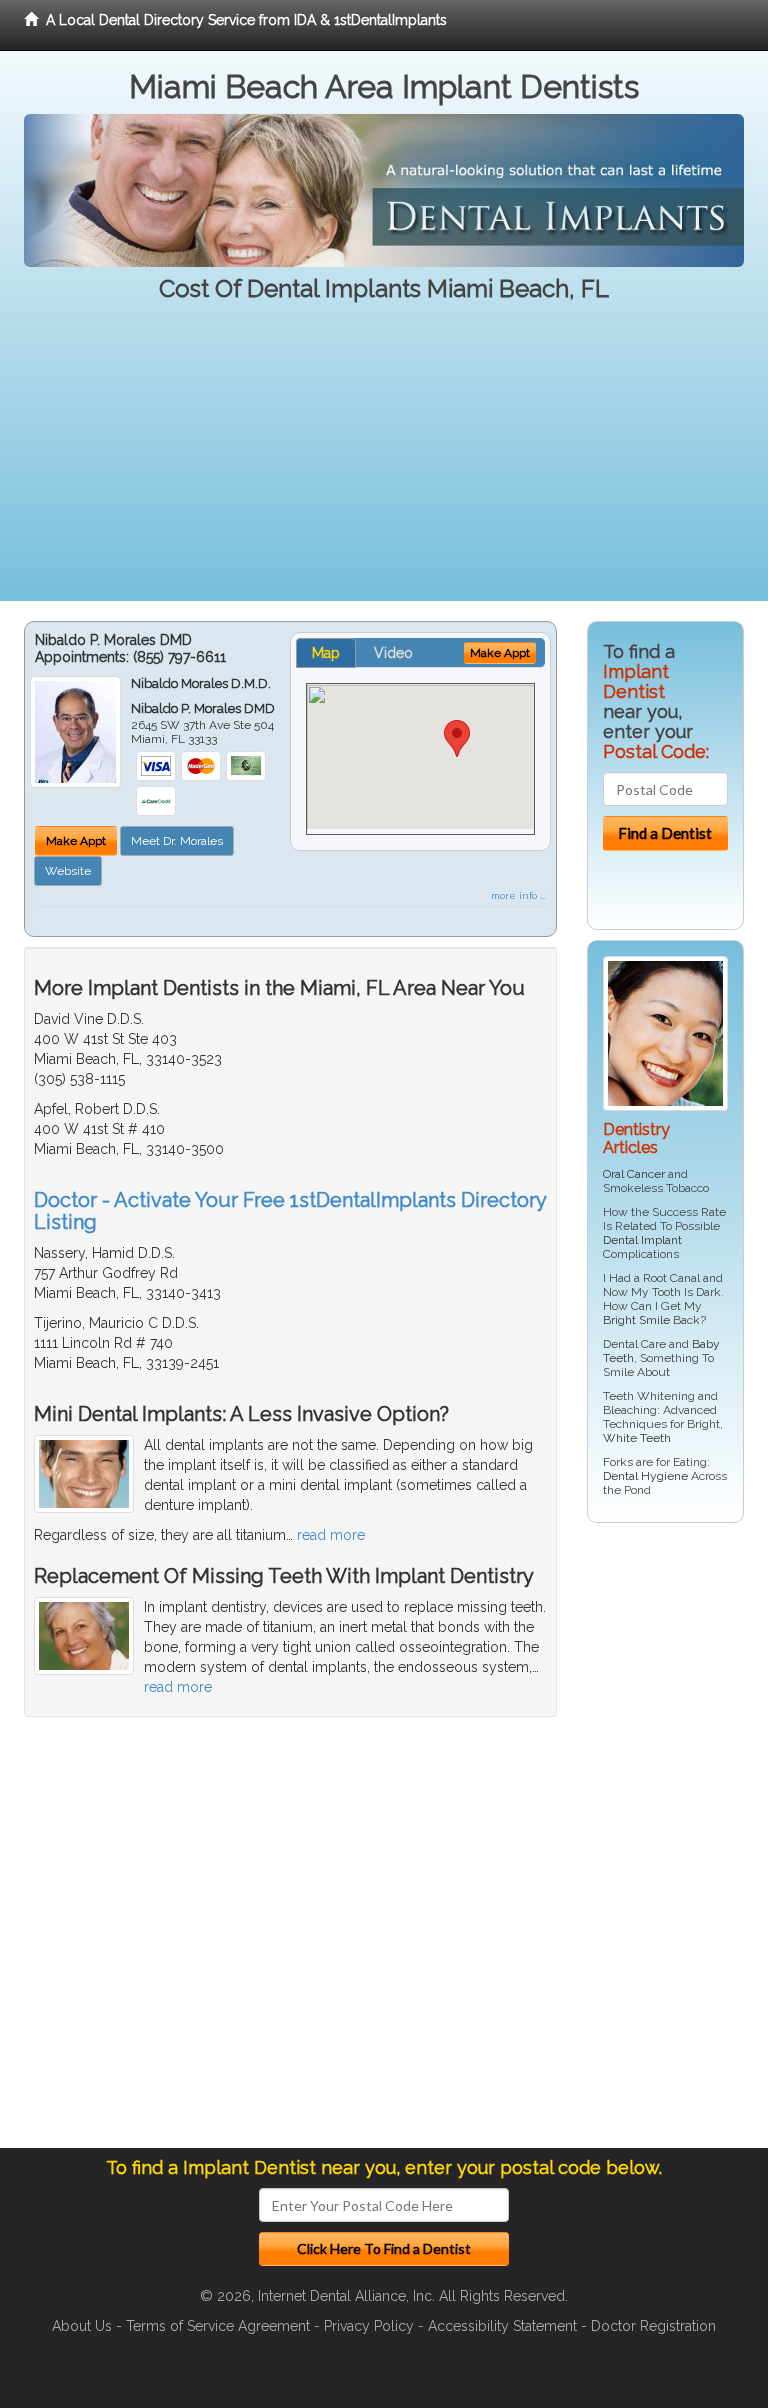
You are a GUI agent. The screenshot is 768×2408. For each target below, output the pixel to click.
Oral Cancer (634, 1174)
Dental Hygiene (645, 1476)
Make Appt (76, 841)
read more (331, 1535)
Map (326, 653)
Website (68, 871)
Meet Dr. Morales (177, 841)
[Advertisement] (384, 461)
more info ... (518, 895)
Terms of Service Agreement (218, 2326)
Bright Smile (636, 1320)
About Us (82, 2326)
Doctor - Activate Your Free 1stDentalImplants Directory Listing (290, 1211)
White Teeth (637, 1438)
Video (393, 653)
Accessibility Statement (502, 2326)
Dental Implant (642, 1240)
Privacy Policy (369, 2326)
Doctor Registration (653, 2326)
